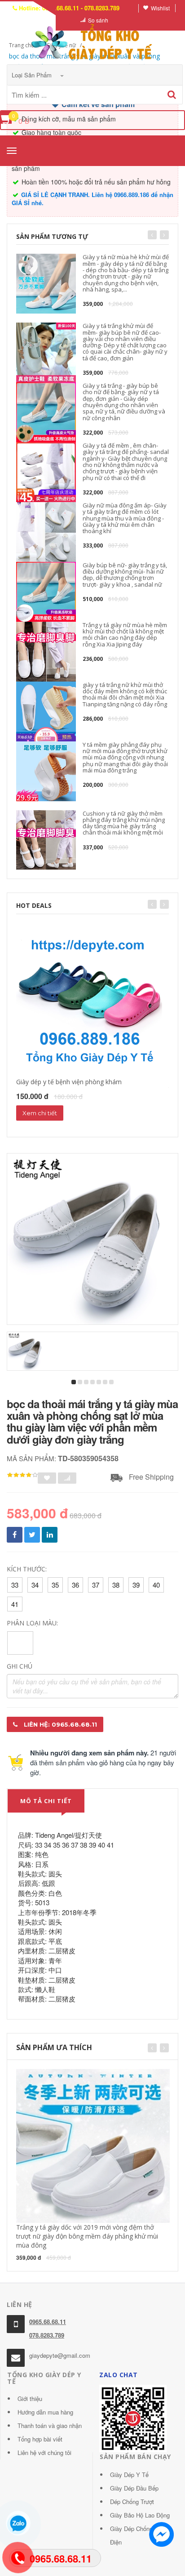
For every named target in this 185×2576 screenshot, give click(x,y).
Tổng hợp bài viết (40, 2439)
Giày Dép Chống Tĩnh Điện (138, 2535)
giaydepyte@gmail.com (60, 2355)
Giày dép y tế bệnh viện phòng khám (69, 1082)
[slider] (22, 1475)
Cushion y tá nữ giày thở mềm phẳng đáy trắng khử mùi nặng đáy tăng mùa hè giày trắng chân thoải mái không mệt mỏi (124, 823)
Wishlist (160, 8)
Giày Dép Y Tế (129, 2475)
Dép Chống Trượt (132, 2502)
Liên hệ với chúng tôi (44, 2453)
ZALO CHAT (119, 2375)
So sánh (98, 20)
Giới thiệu (30, 2399)
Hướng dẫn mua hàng (45, 2412)
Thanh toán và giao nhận (50, 2426)
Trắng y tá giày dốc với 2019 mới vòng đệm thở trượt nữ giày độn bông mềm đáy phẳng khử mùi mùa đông (87, 2236)
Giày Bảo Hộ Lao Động (140, 2515)
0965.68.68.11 (48, 2322)
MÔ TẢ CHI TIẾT (46, 1801)
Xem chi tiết (40, 1113)
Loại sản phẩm (33, 75)
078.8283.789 (47, 2335)
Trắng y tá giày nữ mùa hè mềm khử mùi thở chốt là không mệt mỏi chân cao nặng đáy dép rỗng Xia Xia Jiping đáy (125, 635)
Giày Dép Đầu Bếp (134, 2488)
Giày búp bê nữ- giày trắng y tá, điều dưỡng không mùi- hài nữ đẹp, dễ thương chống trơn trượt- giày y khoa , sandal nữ (125, 575)
